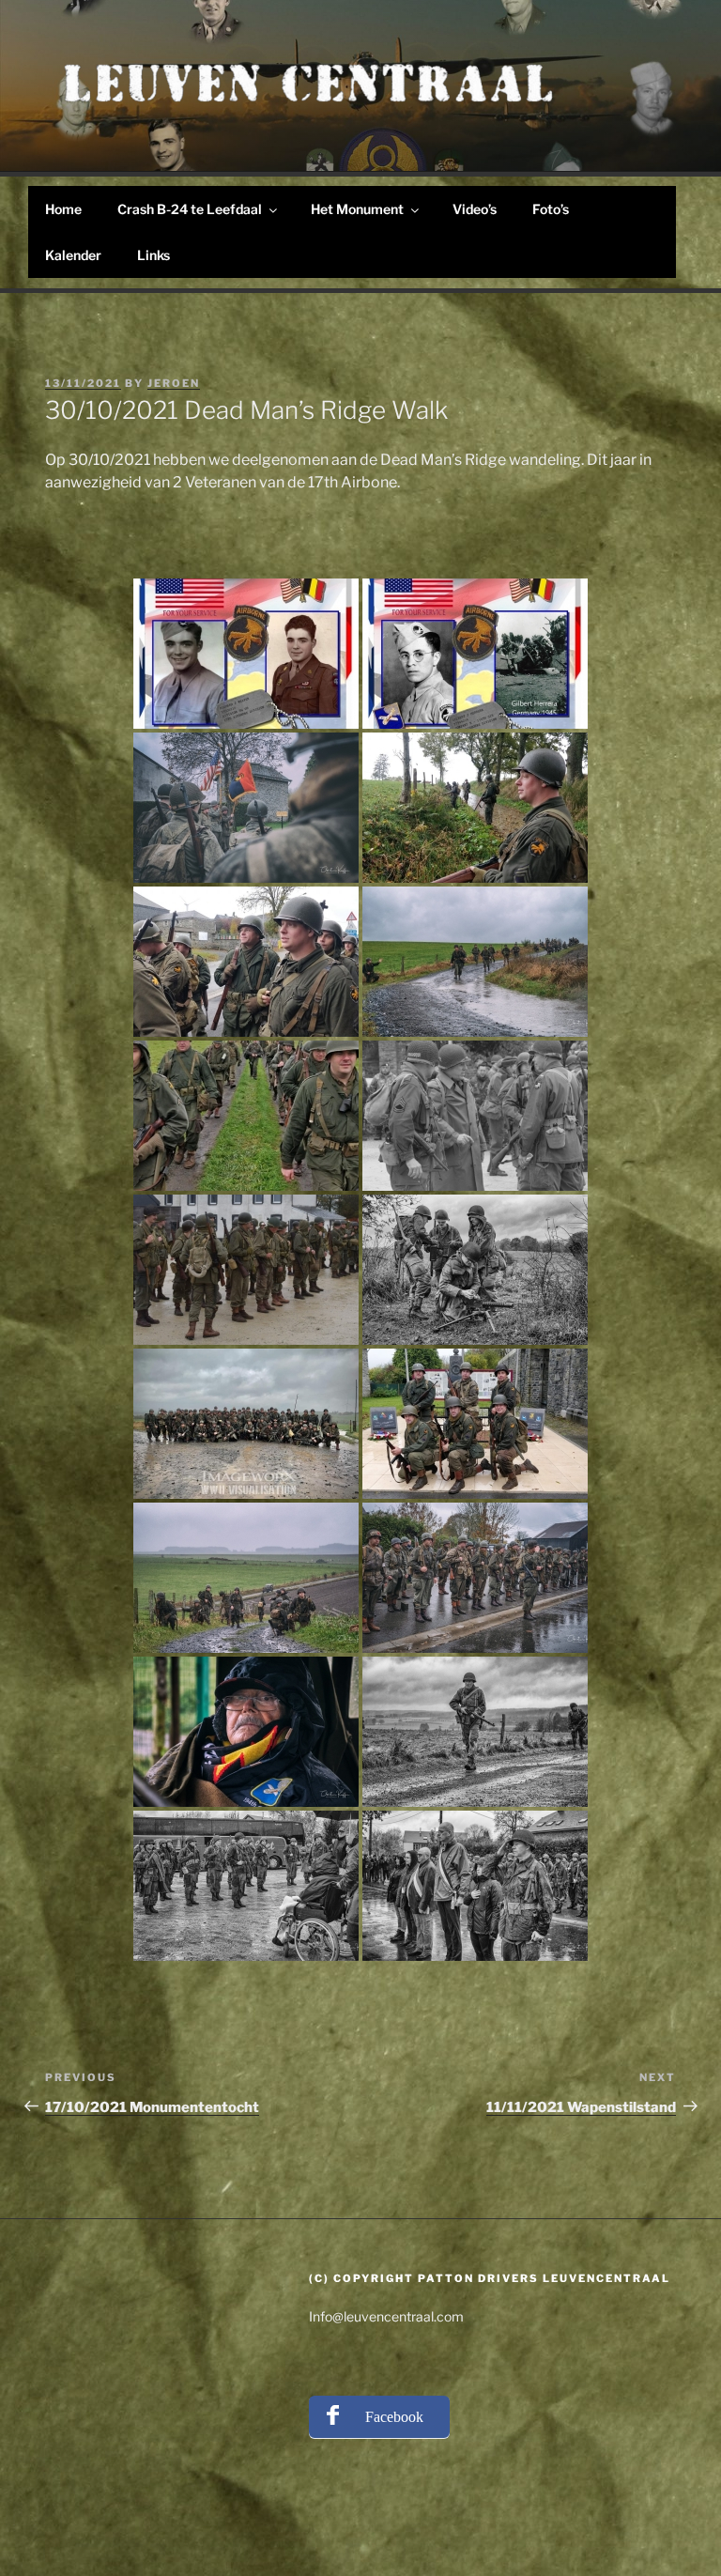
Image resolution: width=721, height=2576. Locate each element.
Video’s (475, 209)
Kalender (73, 255)
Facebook (394, 2417)
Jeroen (174, 383)
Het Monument (357, 209)
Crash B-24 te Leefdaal (190, 209)
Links (153, 255)
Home (63, 209)
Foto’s (551, 209)
